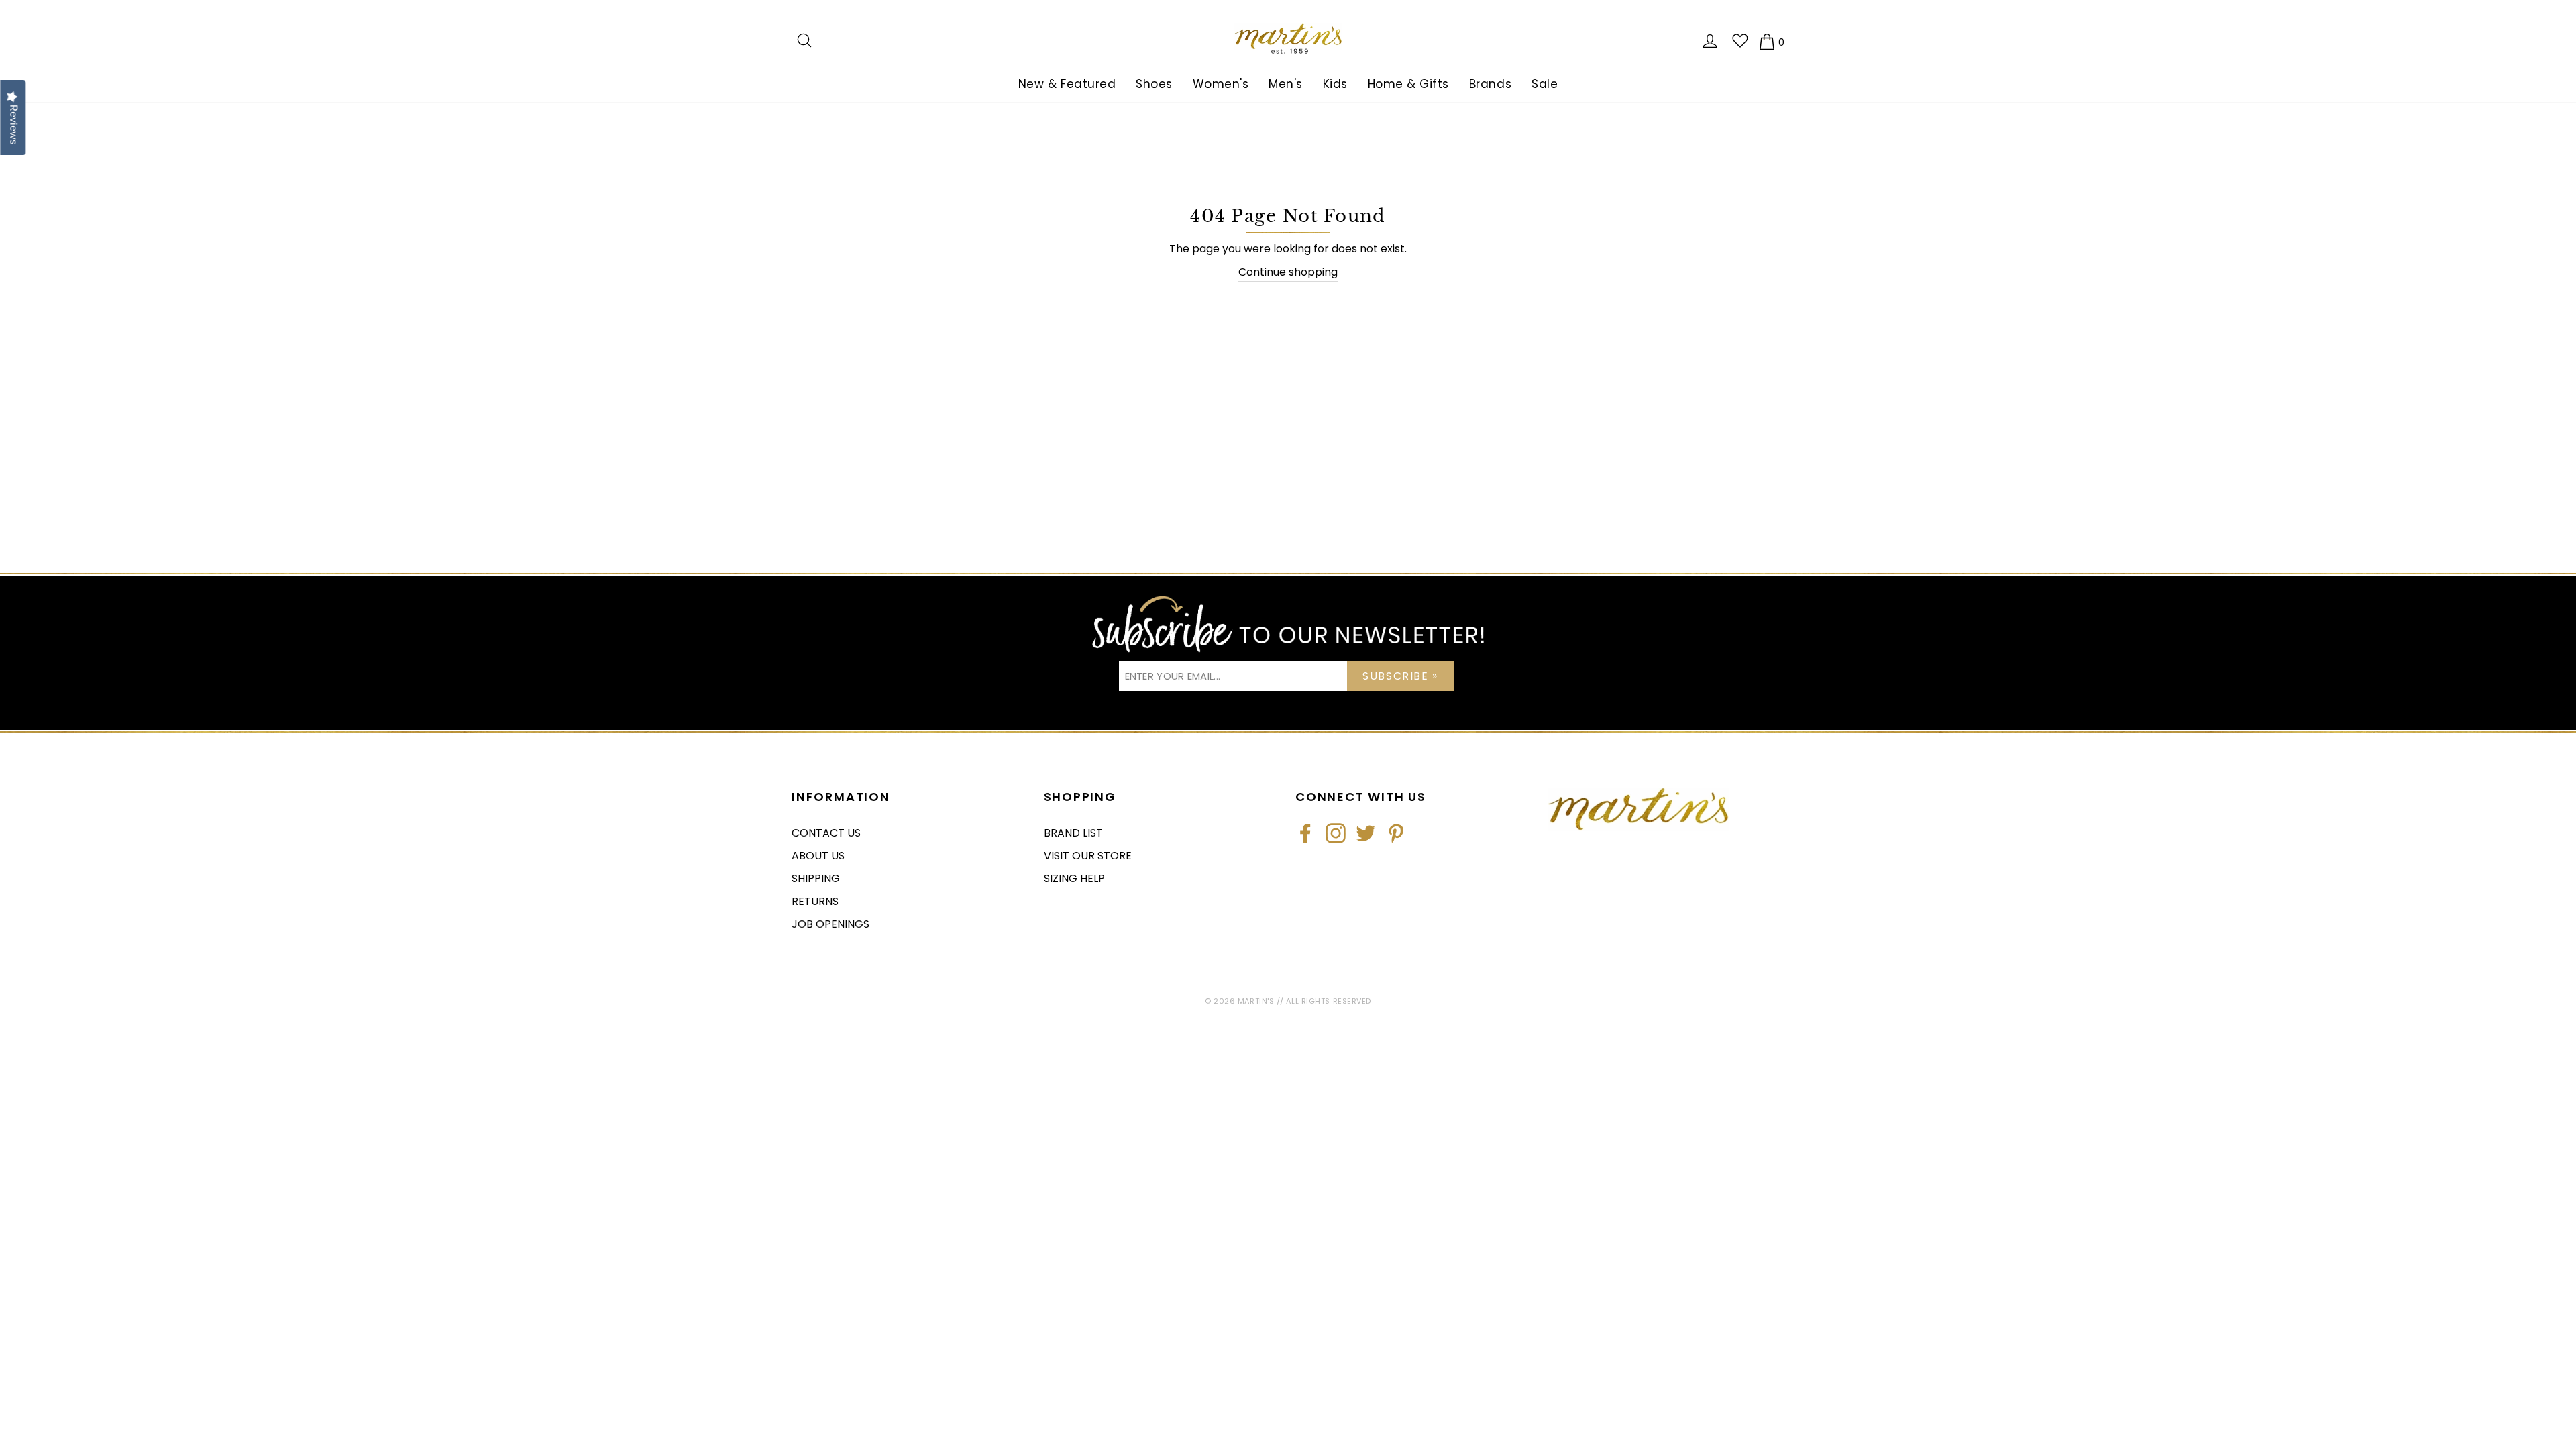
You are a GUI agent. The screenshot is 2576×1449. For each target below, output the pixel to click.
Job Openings (830, 924)
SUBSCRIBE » (1400, 676)
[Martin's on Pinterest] (1396, 833)
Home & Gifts (1408, 84)
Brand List (1073, 833)
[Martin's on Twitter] (1366, 833)
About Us (818, 856)
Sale (1545, 84)
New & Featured (1067, 84)
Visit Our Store (1088, 856)
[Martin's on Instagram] (1336, 833)
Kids (1335, 84)
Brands (1490, 84)
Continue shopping (1288, 272)
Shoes (1154, 84)
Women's (1221, 84)
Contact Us (826, 833)
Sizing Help (1074, 878)
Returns (815, 901)
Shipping (816, 878)
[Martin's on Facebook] (1305, 833)
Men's (1286, 84)
